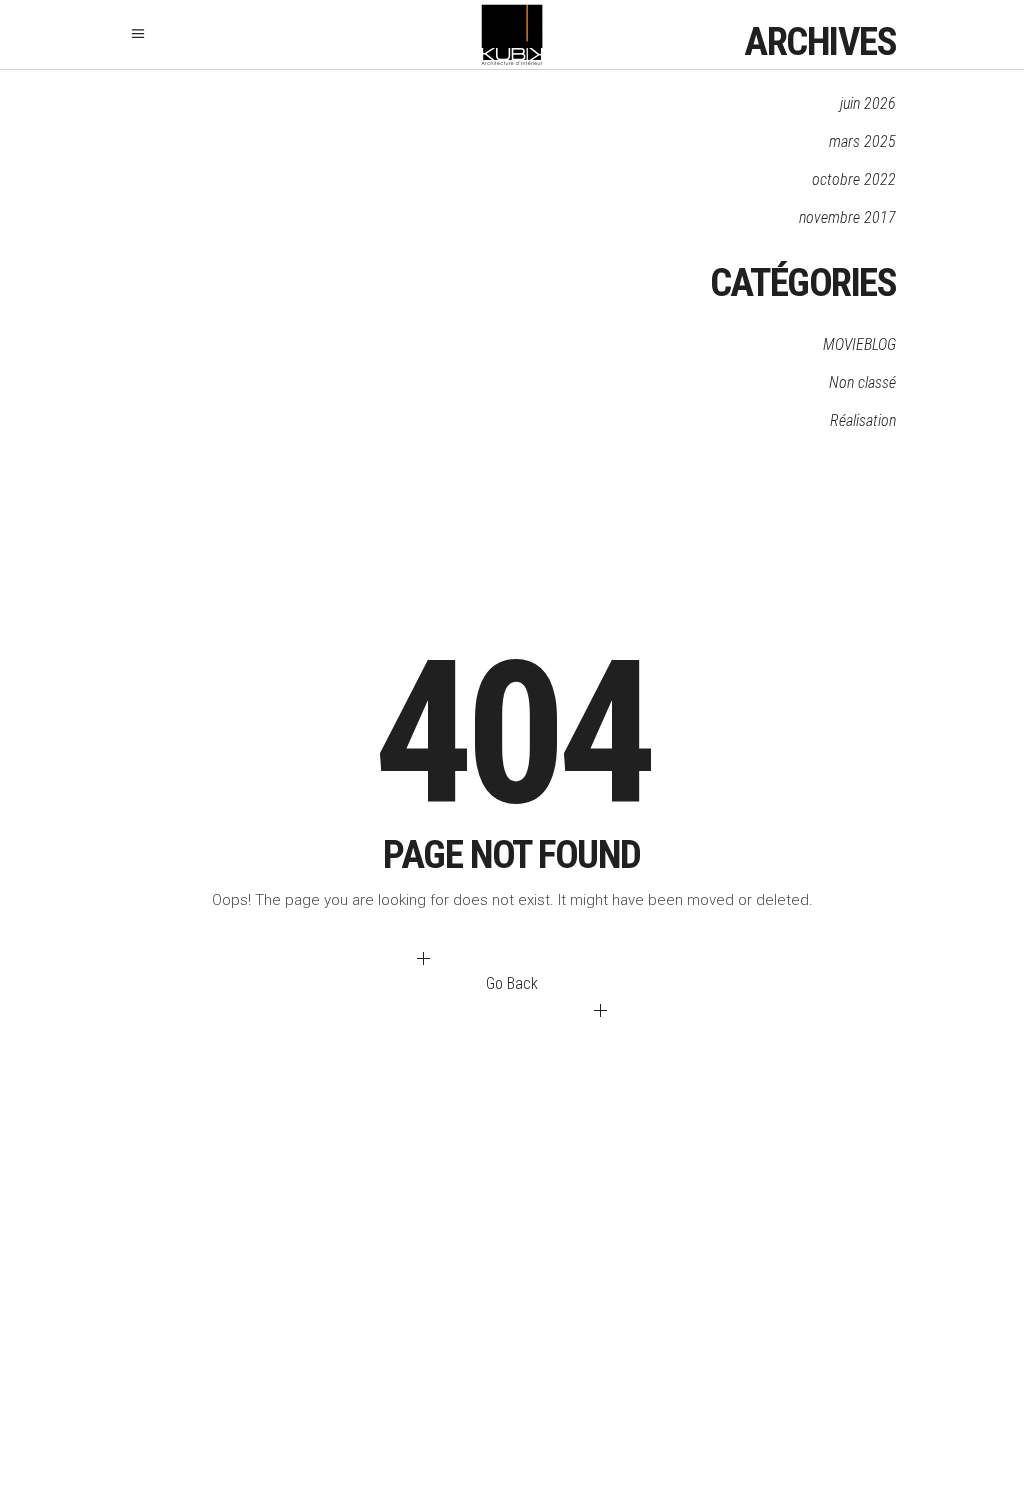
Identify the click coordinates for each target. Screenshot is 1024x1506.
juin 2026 (868, 103)
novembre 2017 (847, 217)
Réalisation (863, 420)
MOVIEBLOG (859, 344)
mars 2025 (862, 141)
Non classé (862, 382)
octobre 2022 (854, 179)
